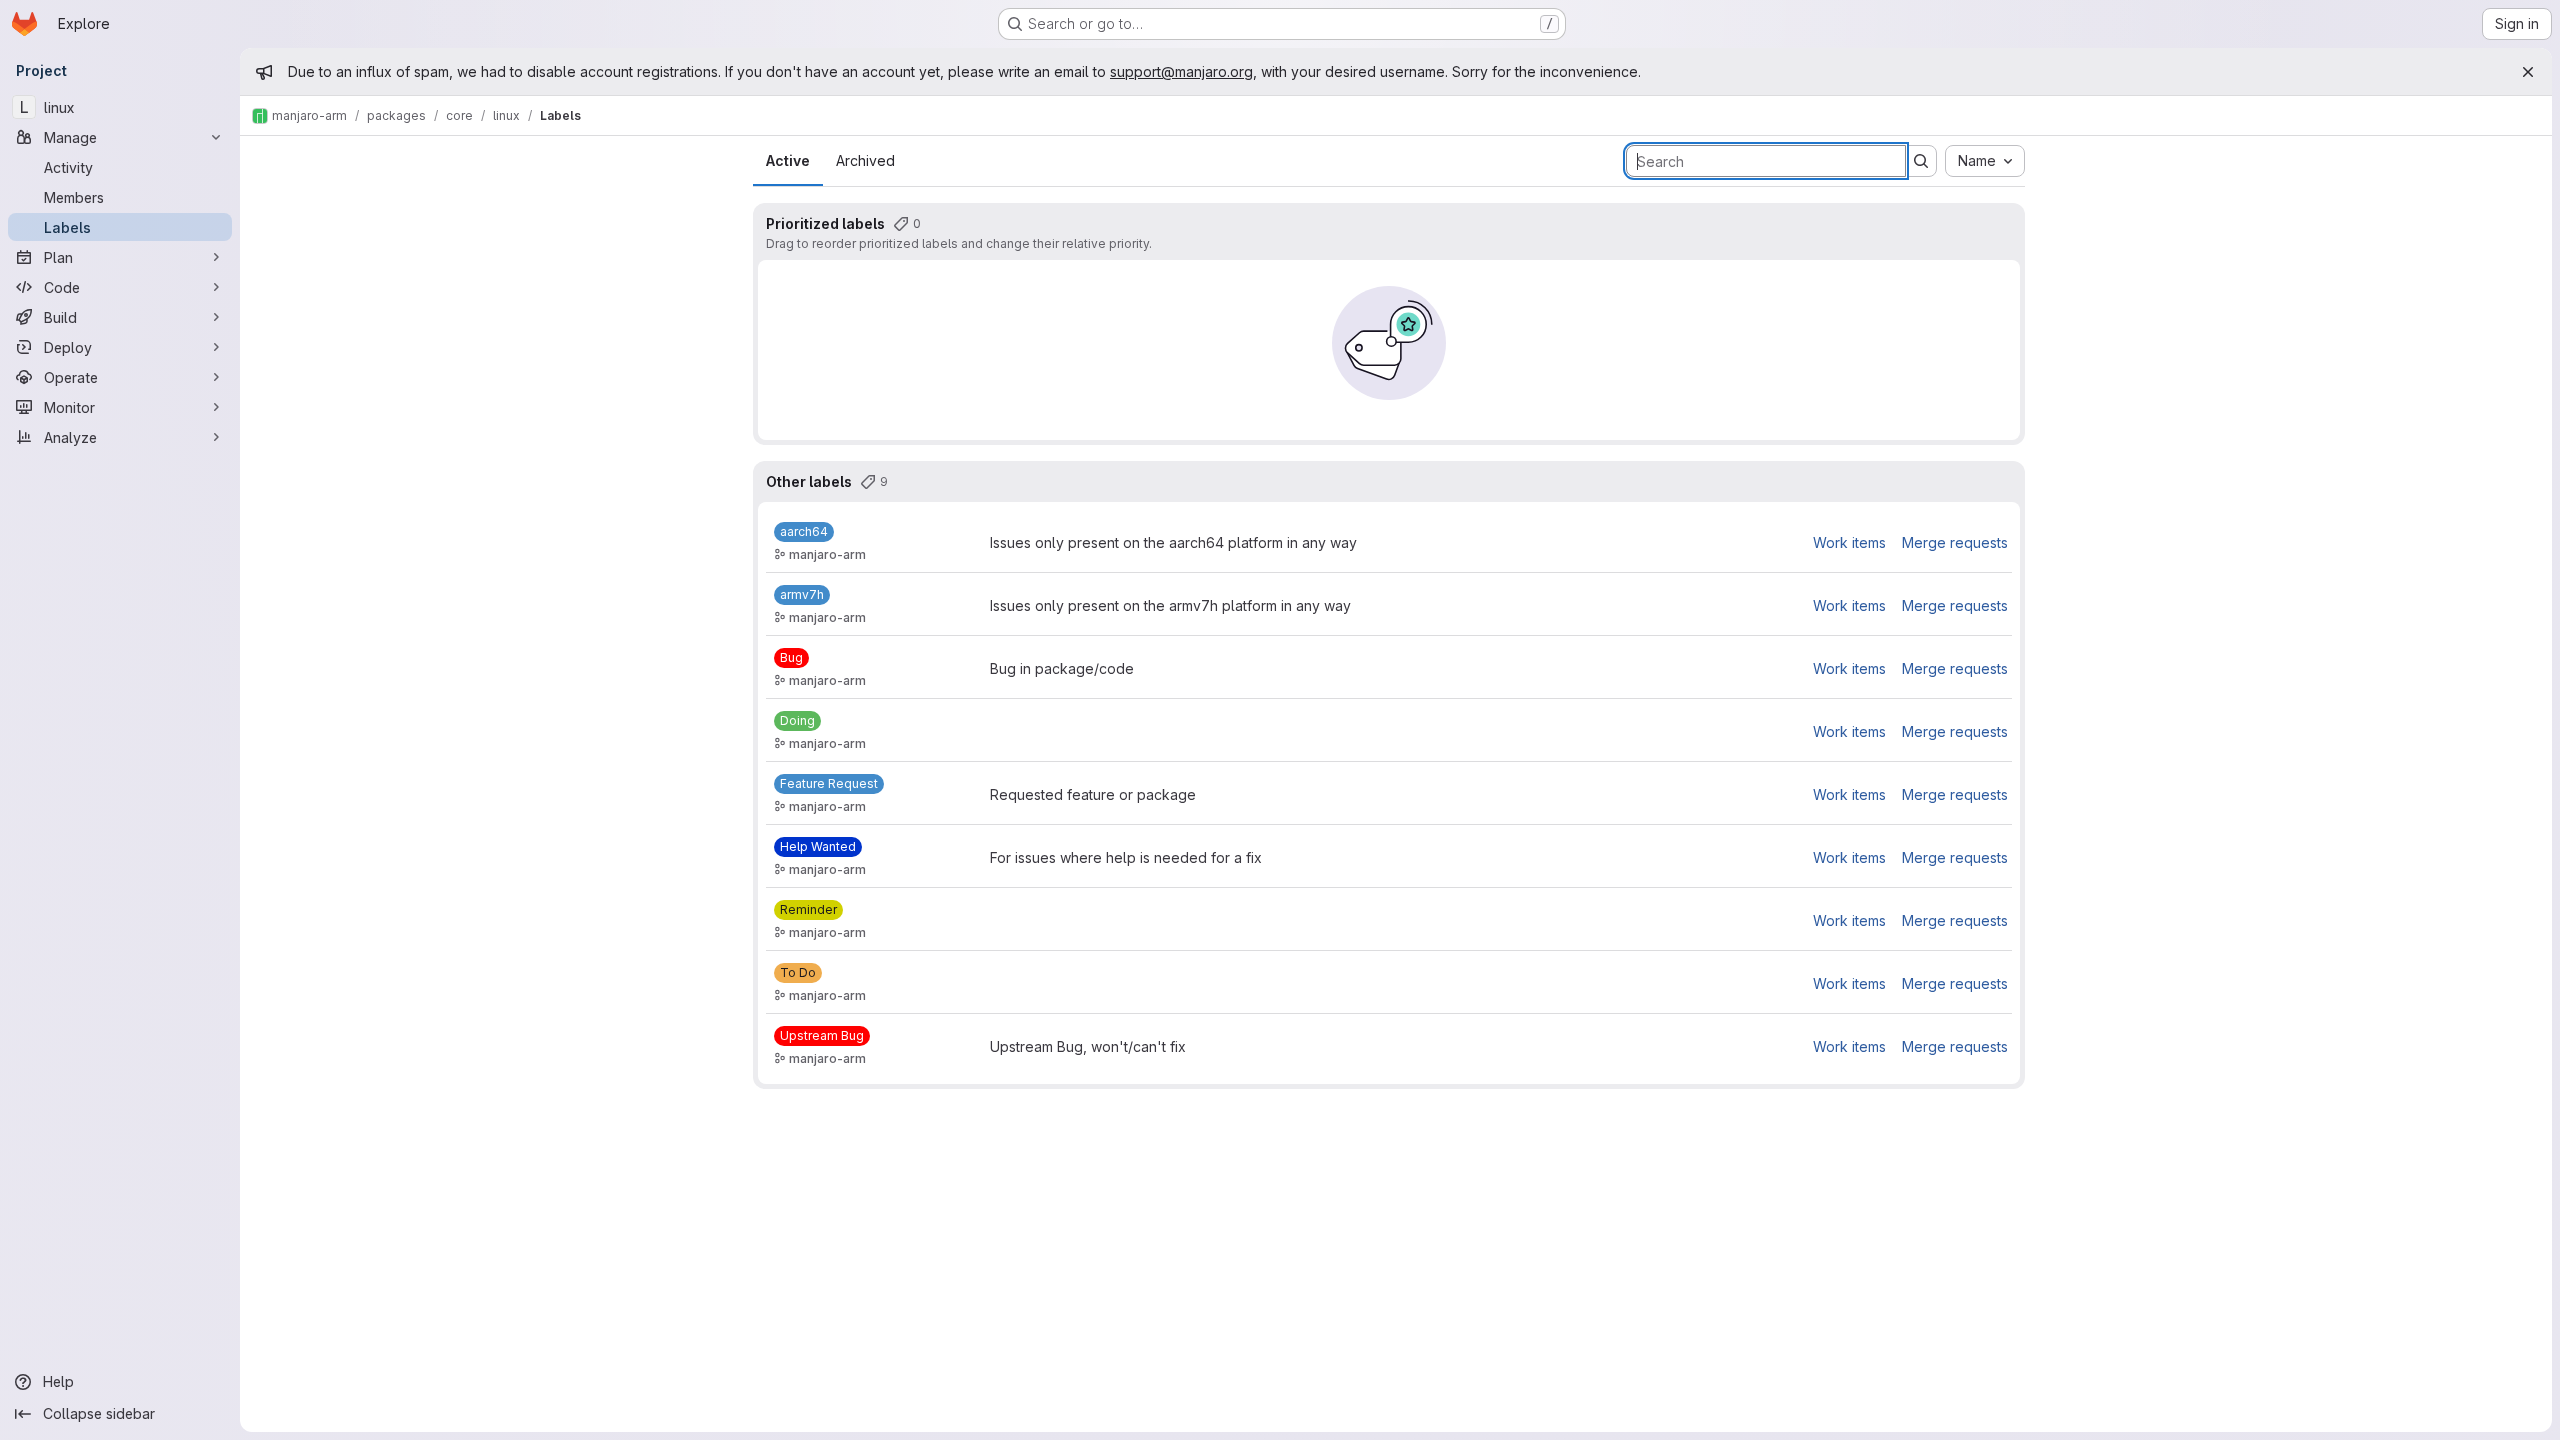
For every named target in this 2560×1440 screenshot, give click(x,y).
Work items (1849, 542)
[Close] (2528, 72)
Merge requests (1955, 542)
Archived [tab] (865, 160)
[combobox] (1985, 161)
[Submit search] (1921, 161)
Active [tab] (788, 160)
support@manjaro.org (1181, 71)
